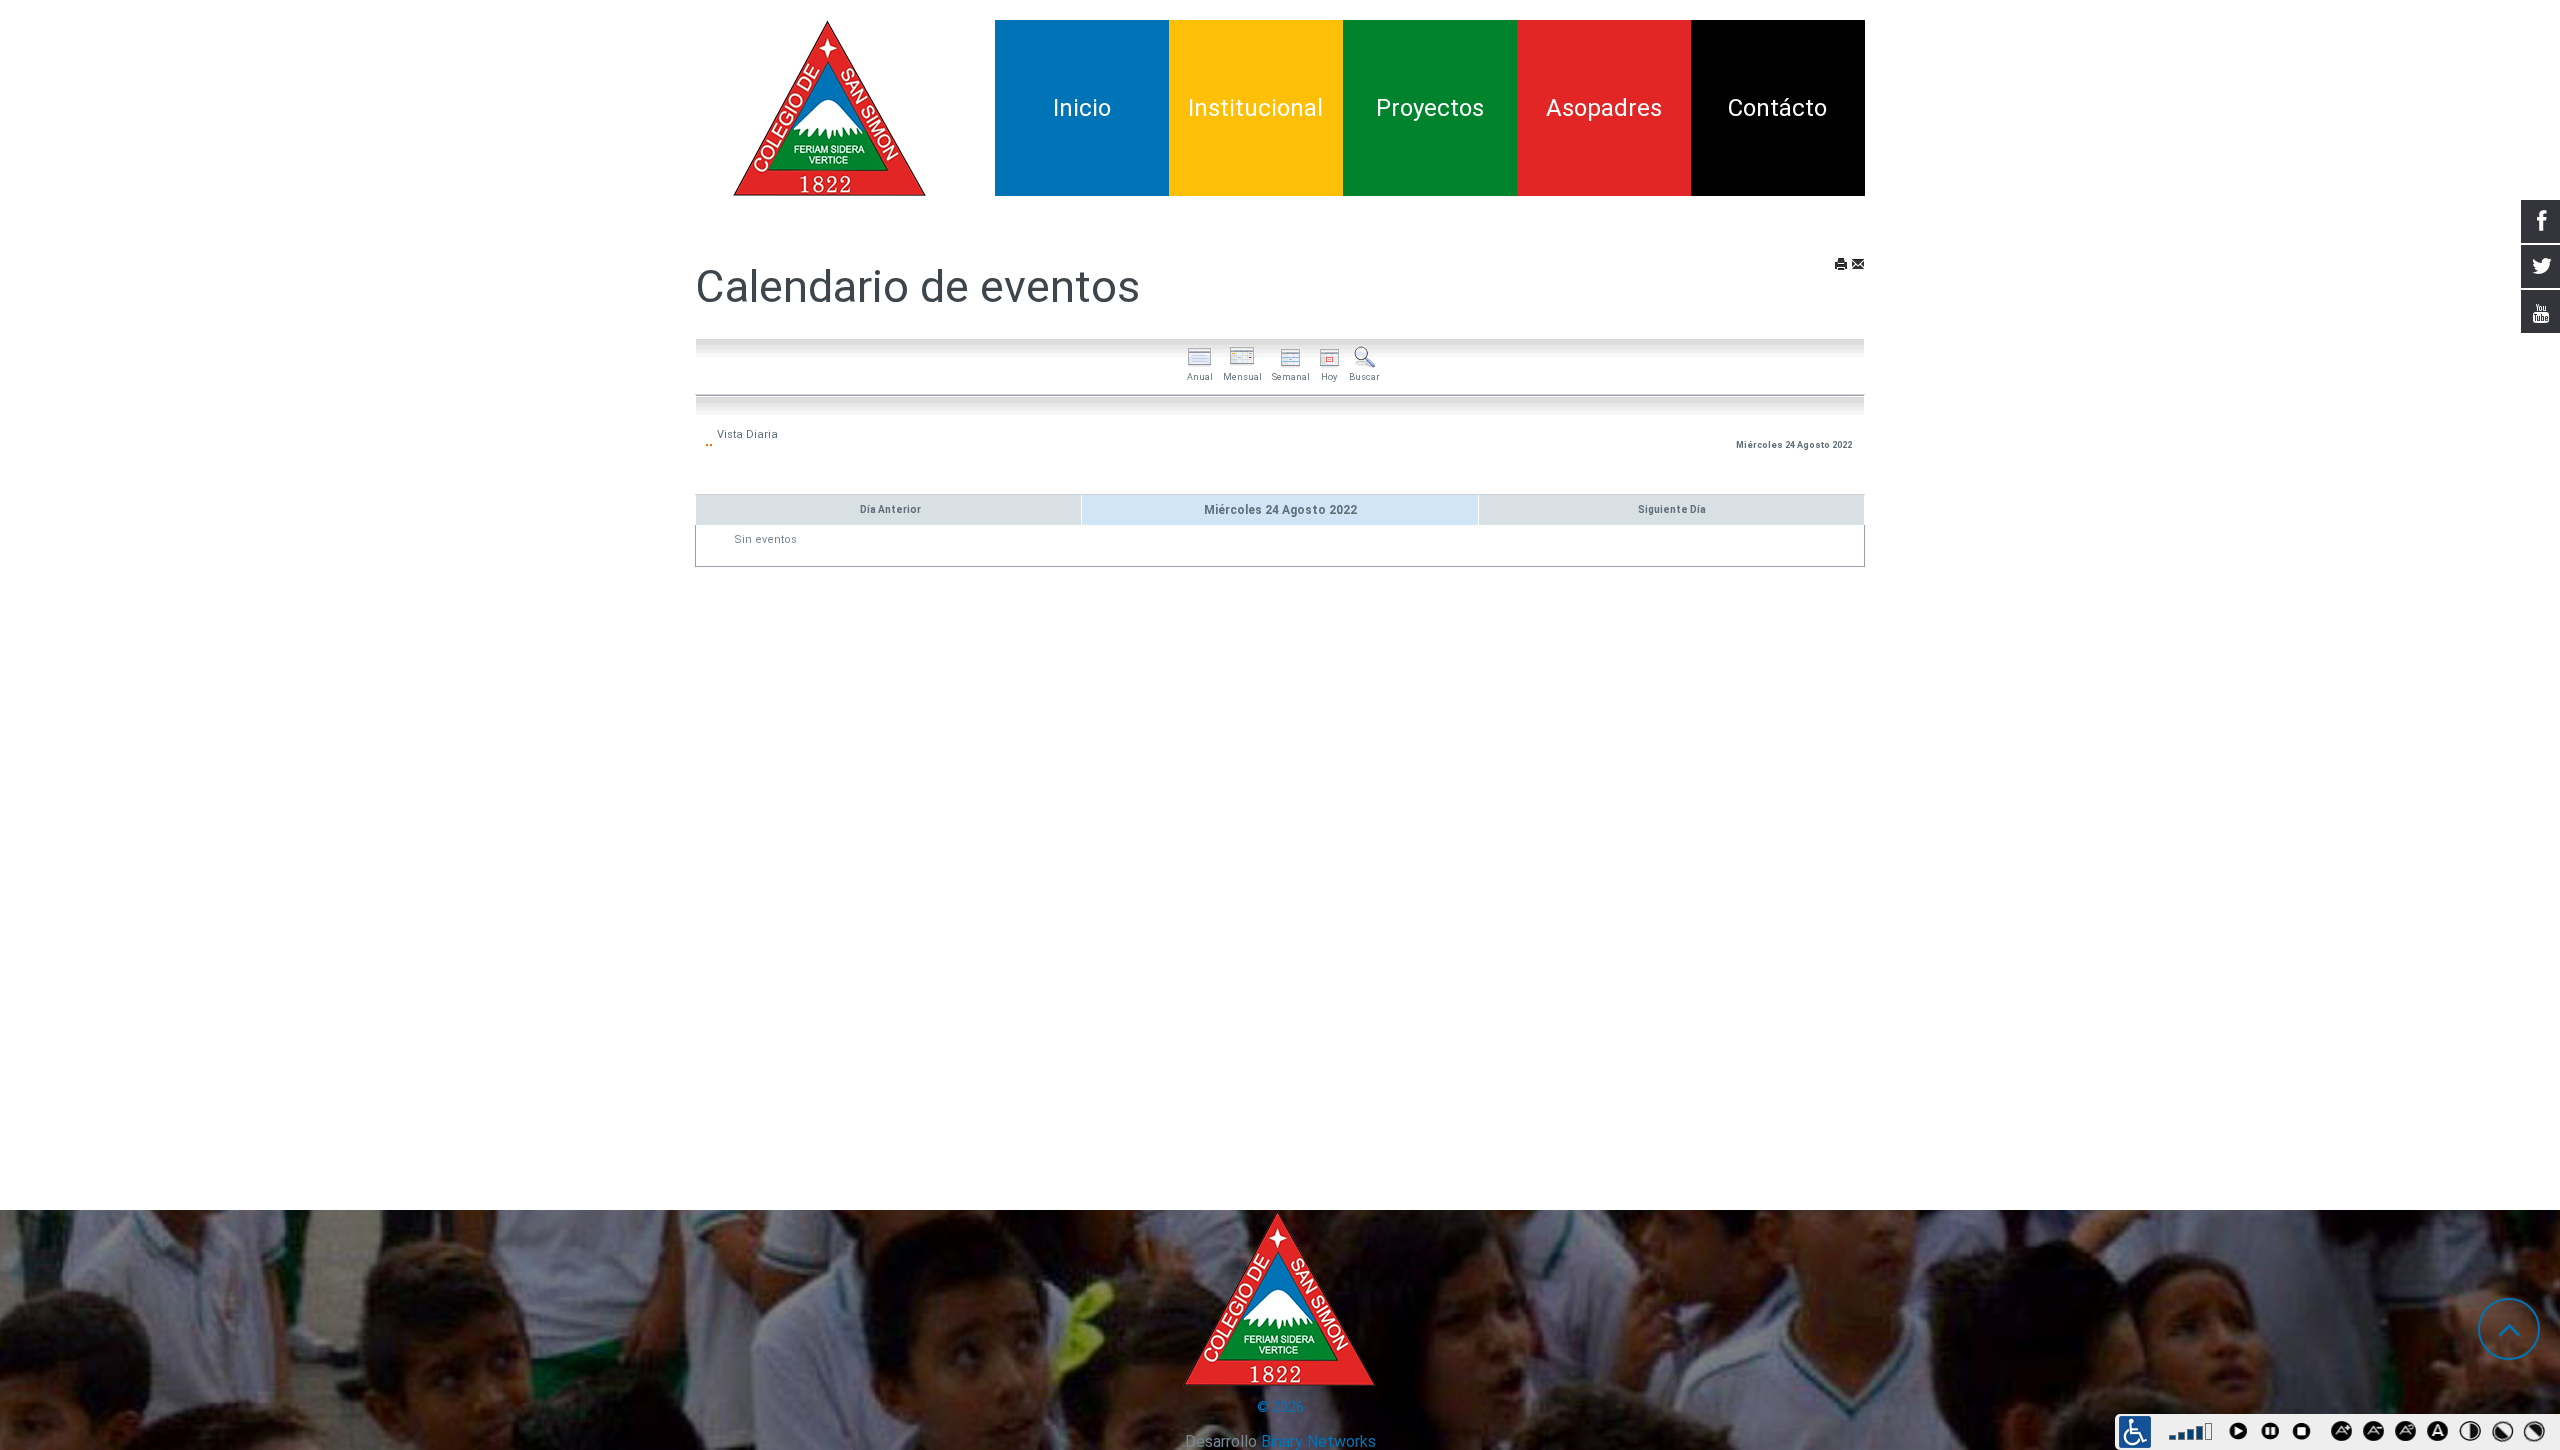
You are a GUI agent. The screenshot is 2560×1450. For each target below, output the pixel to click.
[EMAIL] (1858, 265)
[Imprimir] (1841, 265)
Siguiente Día (1672, 509)
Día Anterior (890, 509)
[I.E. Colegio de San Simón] (830, 108)
